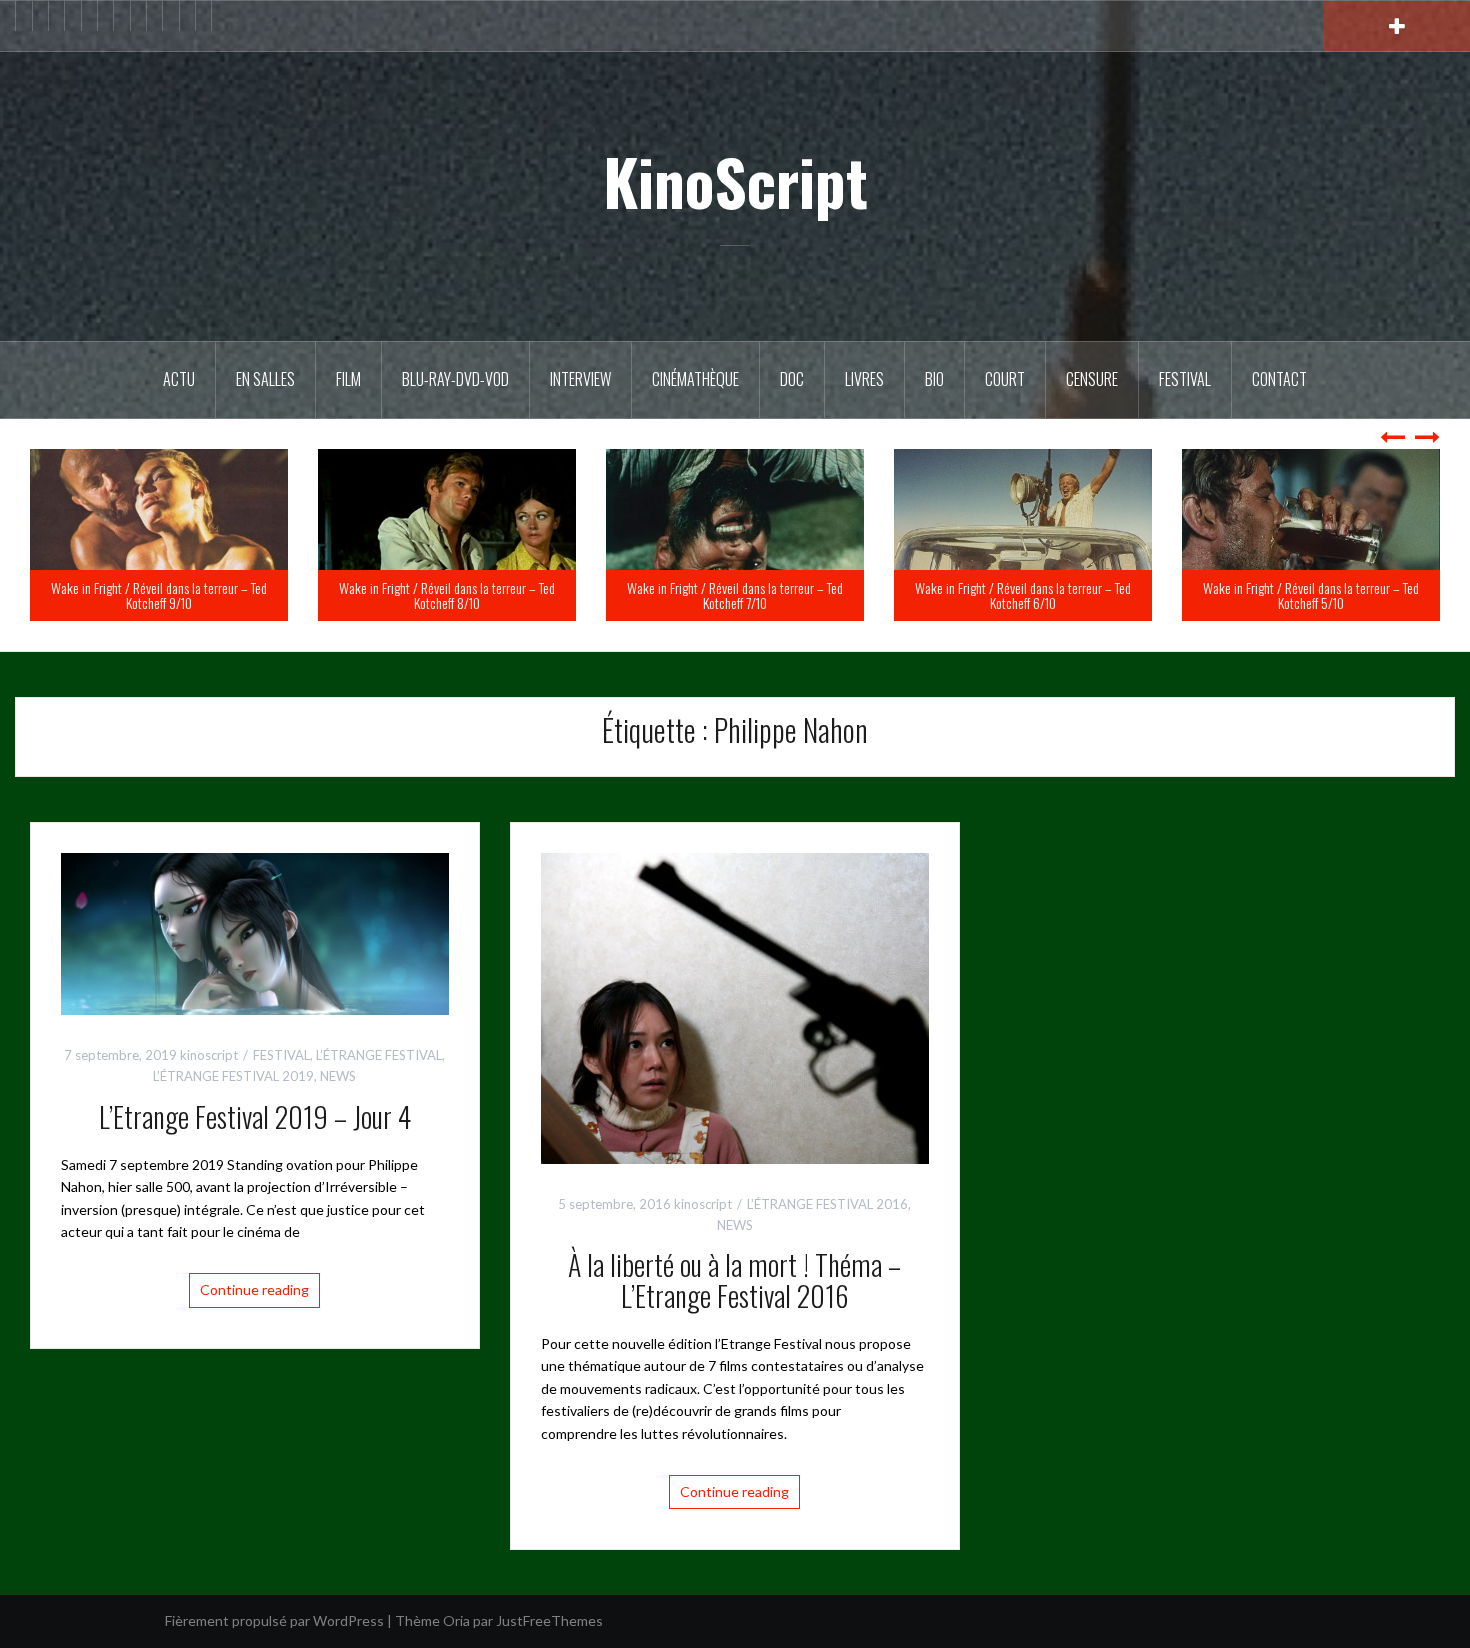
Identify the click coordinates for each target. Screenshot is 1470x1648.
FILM (348, 379)
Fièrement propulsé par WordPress (274, 1620)
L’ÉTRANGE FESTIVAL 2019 (233, 1076)
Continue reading (254, 1289)
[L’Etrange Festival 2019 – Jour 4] (255, 932)
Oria (456, 1620)
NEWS (338, 1076)
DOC (792, 379)
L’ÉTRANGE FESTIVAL (379, 1055)
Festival (1185, 379)
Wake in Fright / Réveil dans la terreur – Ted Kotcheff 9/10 (447, 595)
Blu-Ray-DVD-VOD (455, 379)
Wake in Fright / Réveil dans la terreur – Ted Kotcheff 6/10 (1311, 595)
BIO (934, 379)
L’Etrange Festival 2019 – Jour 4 (255, 1116)
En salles (265, 379)
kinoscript (209, 1055)
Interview (580, 379)
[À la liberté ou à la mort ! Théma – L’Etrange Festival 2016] (735, 1006)
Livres (864, 379)
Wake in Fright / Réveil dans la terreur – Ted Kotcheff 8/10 (735, 595)
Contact (1279, 379)
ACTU (179, 379)
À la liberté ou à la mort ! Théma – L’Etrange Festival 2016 (734, 1280)
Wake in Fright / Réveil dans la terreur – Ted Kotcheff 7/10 (1023, 595)
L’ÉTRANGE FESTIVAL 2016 (827, 1204)
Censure (1092, 379)
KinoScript (735, 181)
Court (1005, 379)
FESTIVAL (281, 1055)
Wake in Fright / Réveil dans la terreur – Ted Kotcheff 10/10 (159, 595)
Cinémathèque (695, 379)
